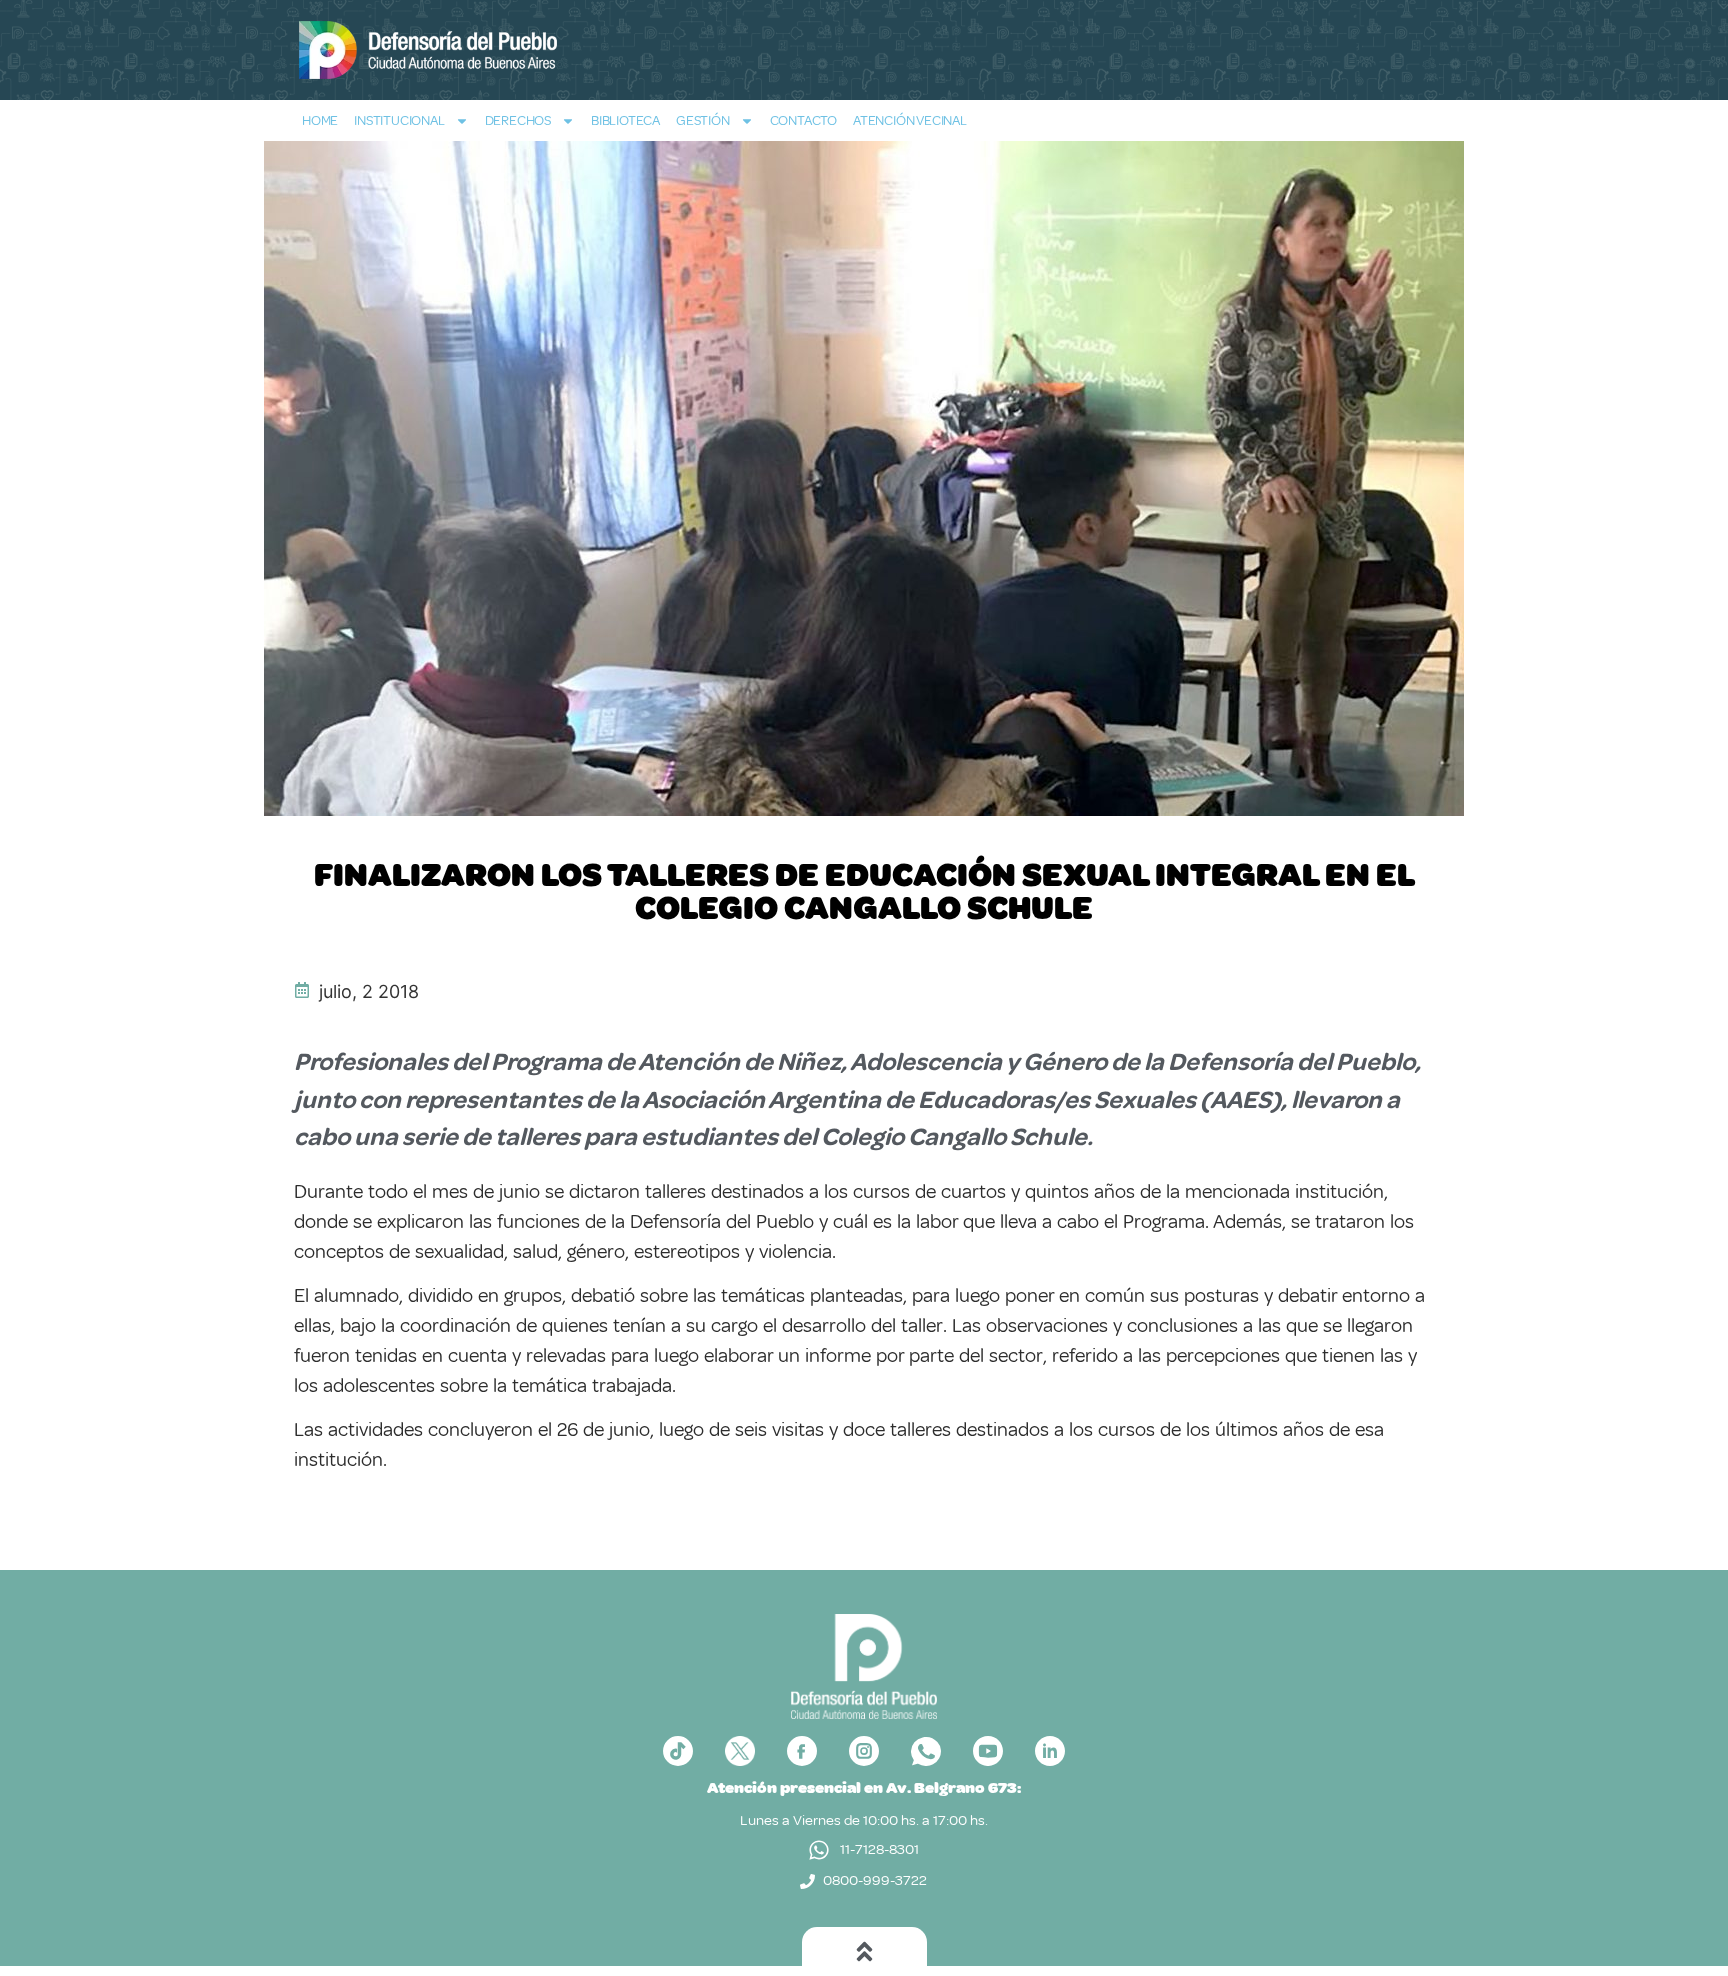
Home (320, 120)
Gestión (703, 120)
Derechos (518, 120)
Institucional (399, 120)
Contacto (803, 120)
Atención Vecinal (910, 120)
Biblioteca (625, 120)
